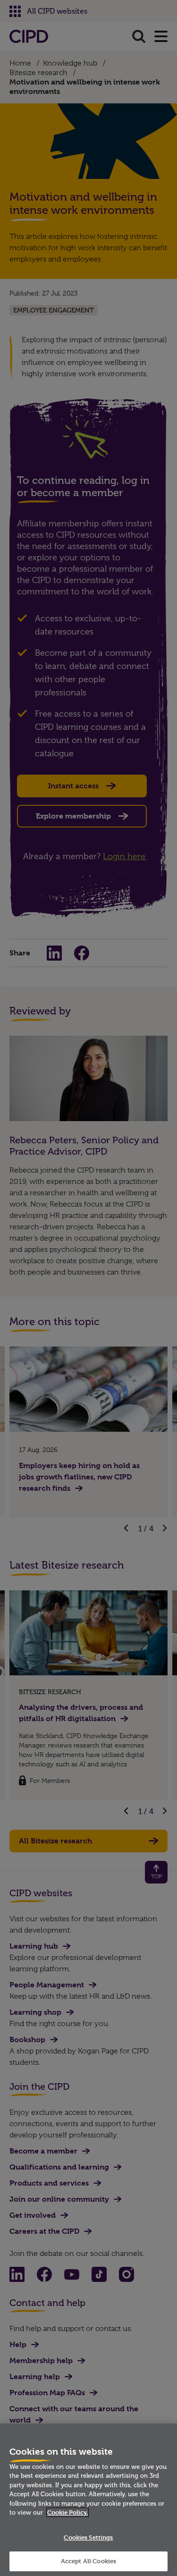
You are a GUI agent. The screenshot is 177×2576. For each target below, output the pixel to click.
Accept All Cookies (88, 2561)
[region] (88, 2500)
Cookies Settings (88, 2537)
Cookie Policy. (67, 2512)
